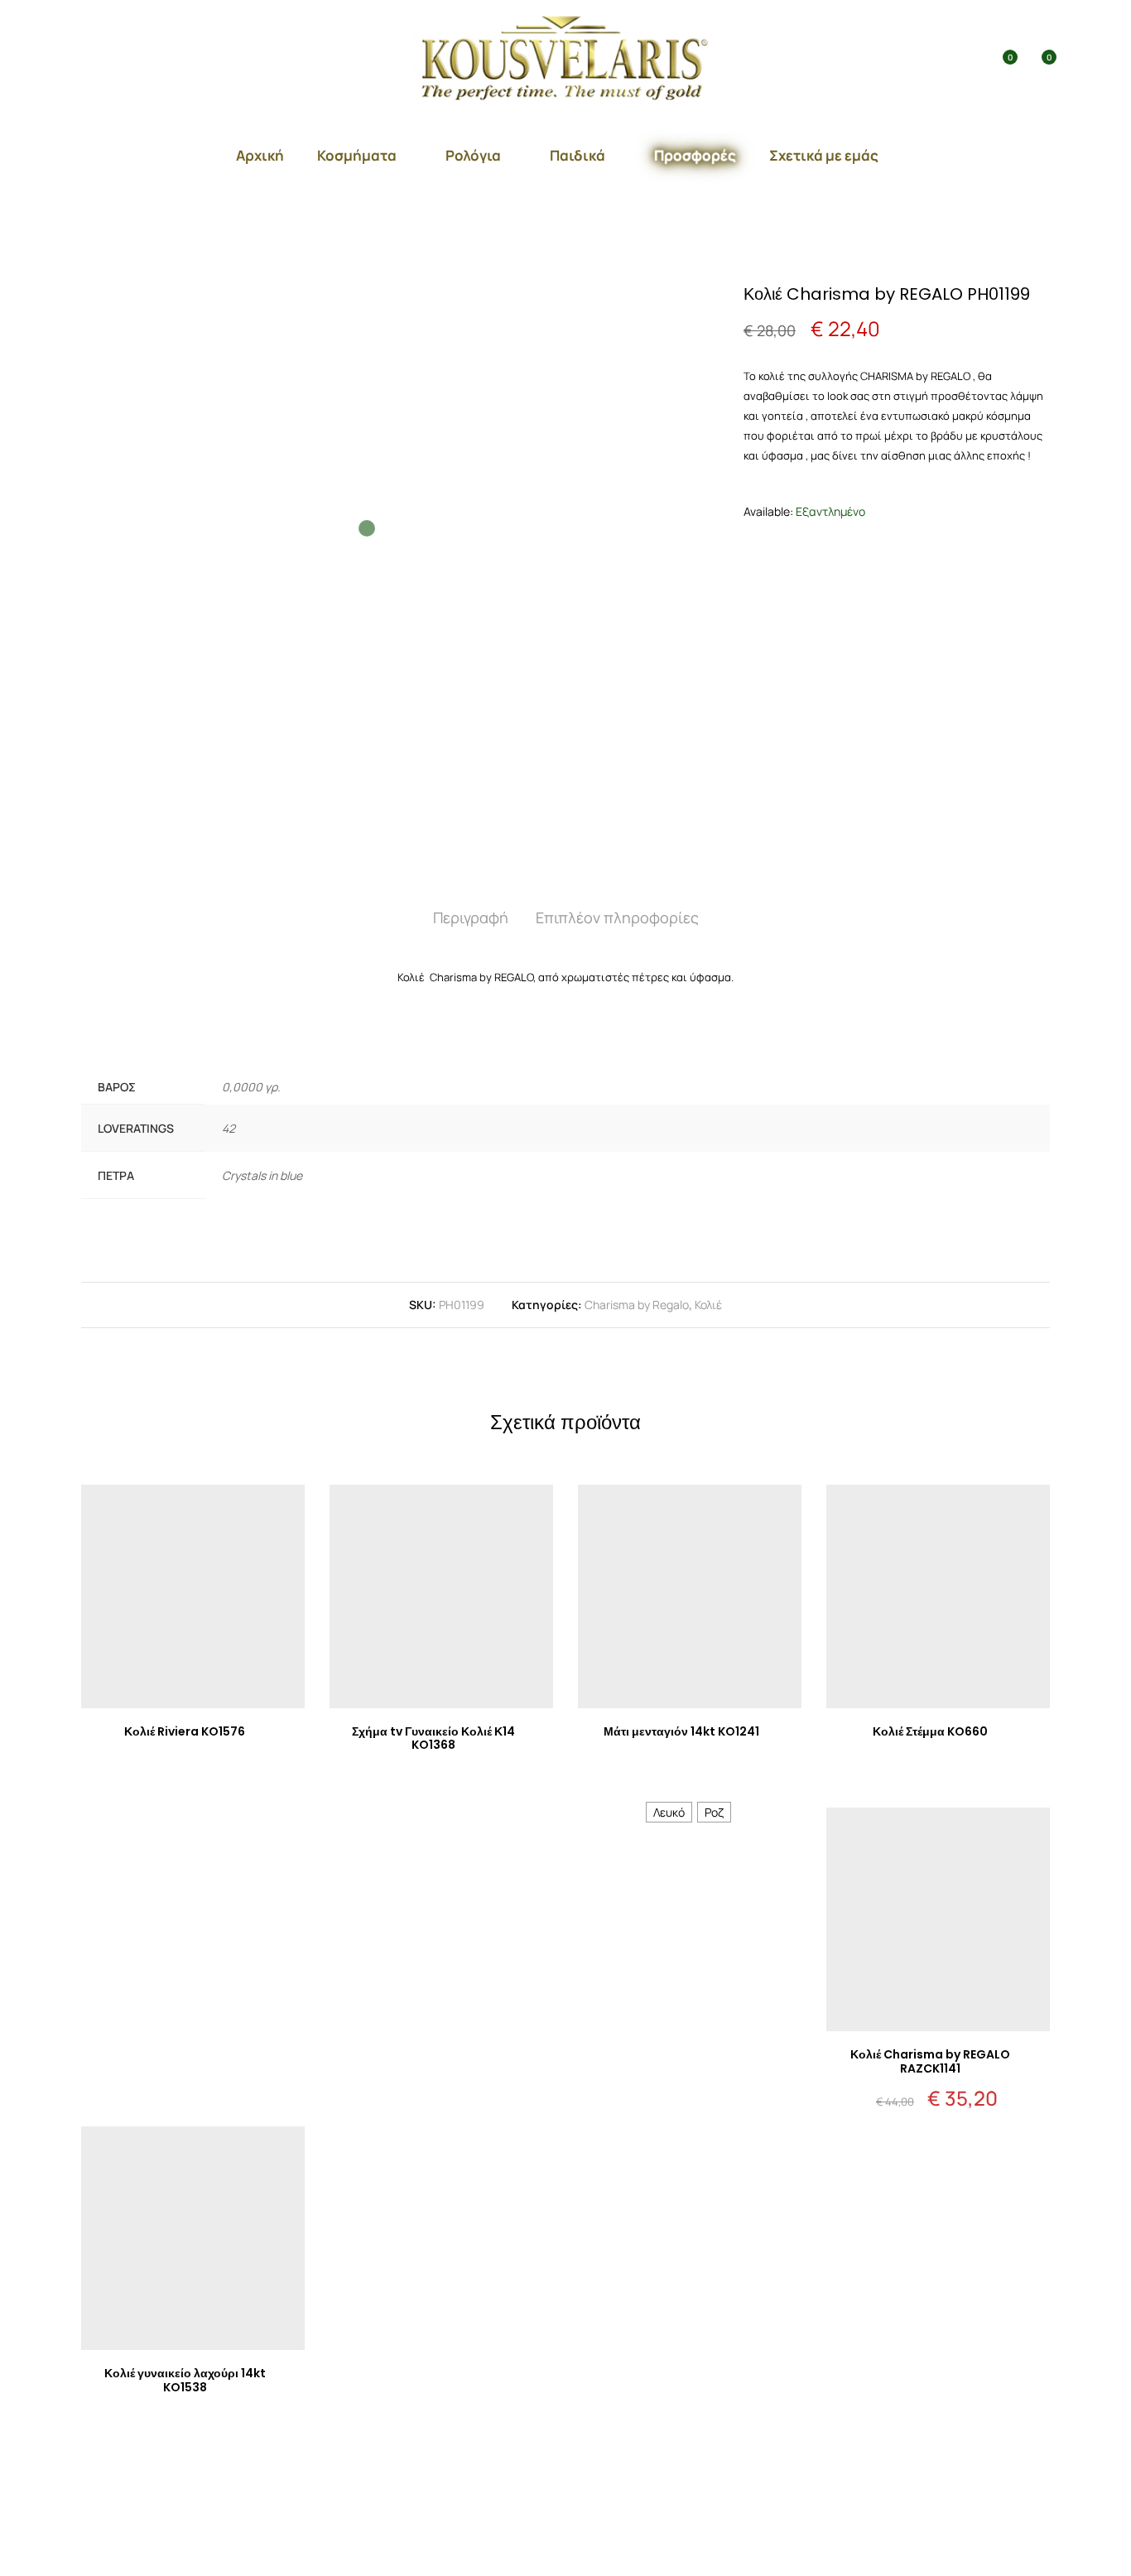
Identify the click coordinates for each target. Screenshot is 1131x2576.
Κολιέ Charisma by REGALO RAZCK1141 (930, 2061)
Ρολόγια (473, 155)
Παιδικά (578, 155)
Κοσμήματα (357, 155)
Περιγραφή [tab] (471, 917)
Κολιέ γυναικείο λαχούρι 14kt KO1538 (185, 2380)
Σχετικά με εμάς (824, 155)
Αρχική (260, 155)
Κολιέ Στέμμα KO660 (930, 1731)
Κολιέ (708, 1305)
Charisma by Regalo (637, 1305)
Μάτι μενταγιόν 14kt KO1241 (681, 1731)
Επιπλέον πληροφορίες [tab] (617, 917)
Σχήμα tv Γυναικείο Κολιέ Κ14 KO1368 (433, 1738)
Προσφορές (695, 155)
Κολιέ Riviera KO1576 (185, 1731)
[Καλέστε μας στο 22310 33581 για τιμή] (193, 1769)
